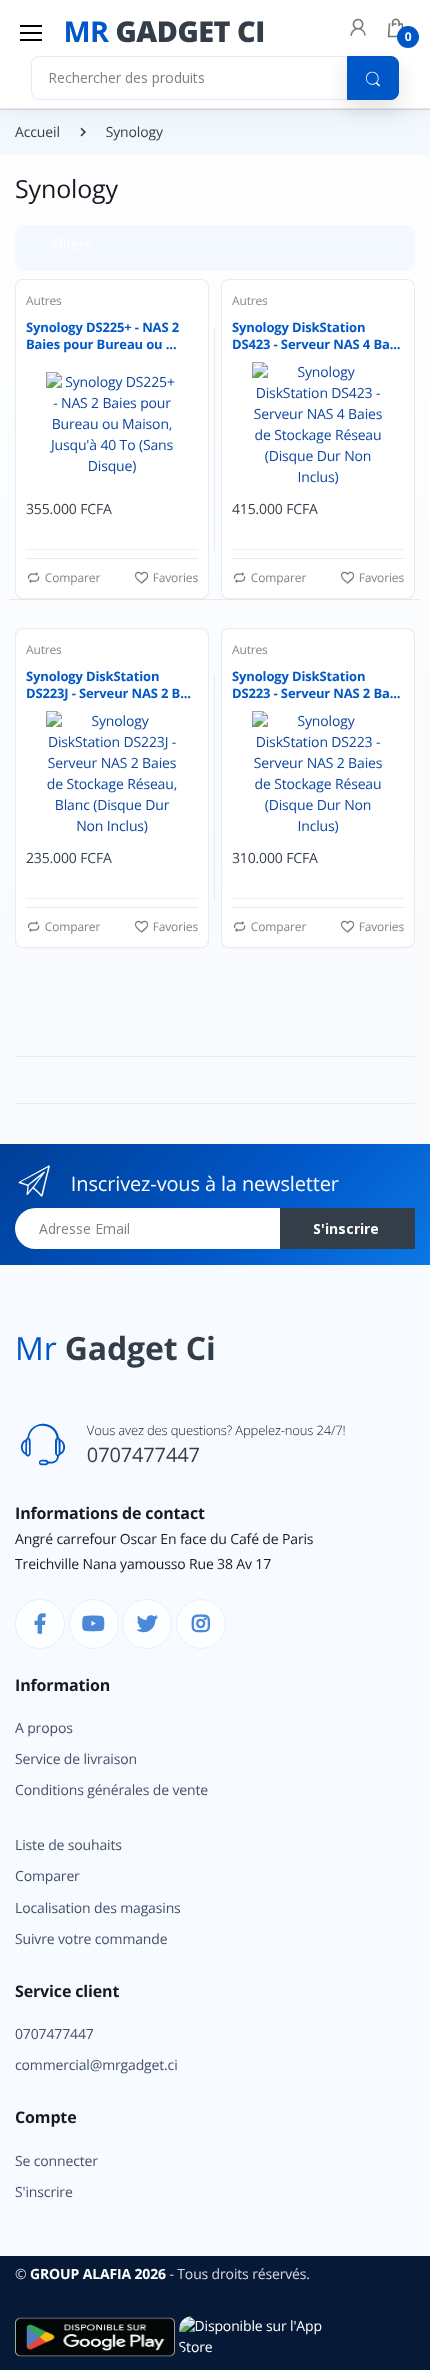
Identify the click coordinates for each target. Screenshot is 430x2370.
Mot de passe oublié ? (343, 297)
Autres (44, 300)
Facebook (170, 493)
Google (330, 493)
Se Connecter (243, 352)
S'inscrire (317, 393)
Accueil (37, 132)
